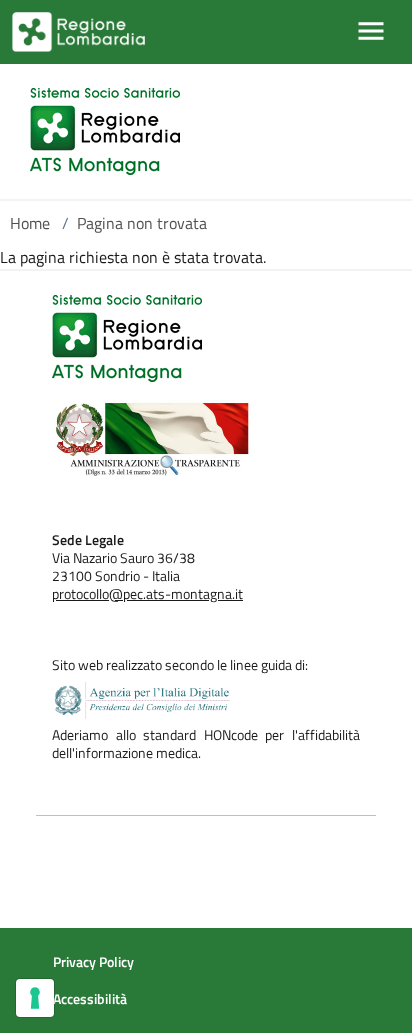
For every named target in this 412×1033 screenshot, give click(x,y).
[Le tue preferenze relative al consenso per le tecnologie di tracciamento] (35, 998)
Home (30, 223)
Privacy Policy (93, 962)
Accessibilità (90, 999)
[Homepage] (105, 131)
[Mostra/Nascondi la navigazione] (371, 31)
